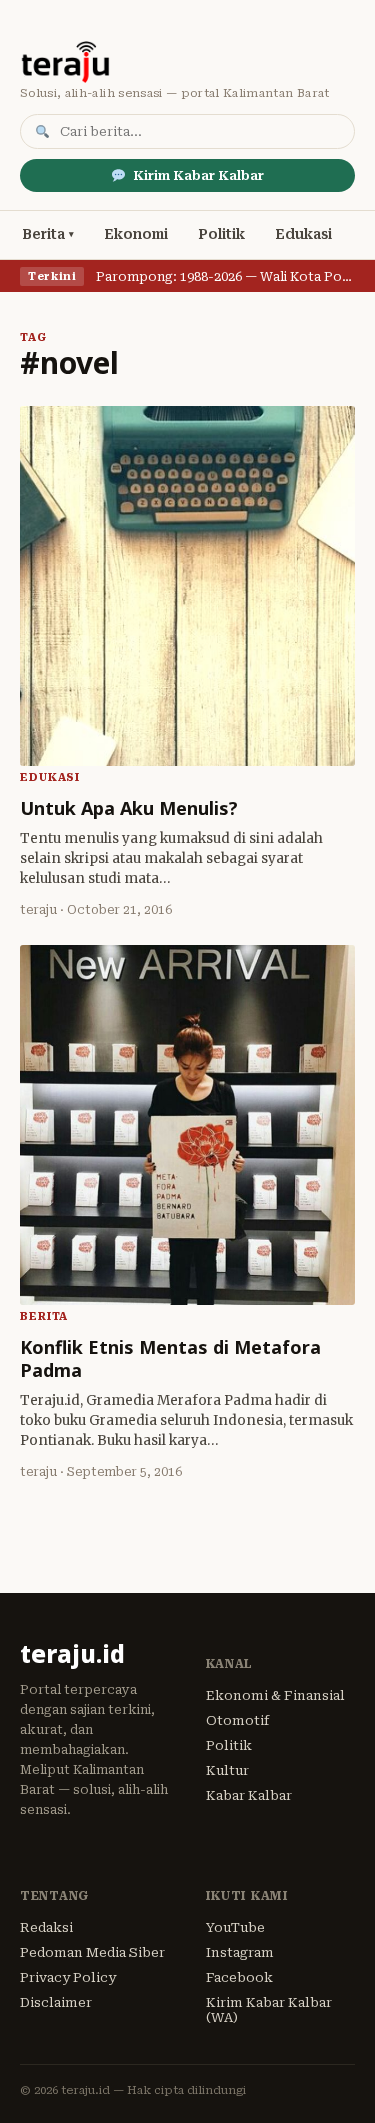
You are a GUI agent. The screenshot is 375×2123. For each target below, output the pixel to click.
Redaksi (46, 1927)
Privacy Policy (68, 1977)
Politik (221, 234)
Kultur (227, 1770)
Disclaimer (56, 2002)
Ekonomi (136, 234)
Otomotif (237, 1720)
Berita (43, 234)
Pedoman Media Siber (92, 1952)
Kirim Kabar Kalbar (198, 175)
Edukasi (303, 234)
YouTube (235, 1927)
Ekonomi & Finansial (275, 1695)
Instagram (240, 1952)
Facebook (239, 1977)
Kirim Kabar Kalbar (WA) (269, 2010)
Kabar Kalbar (249, 1795)
